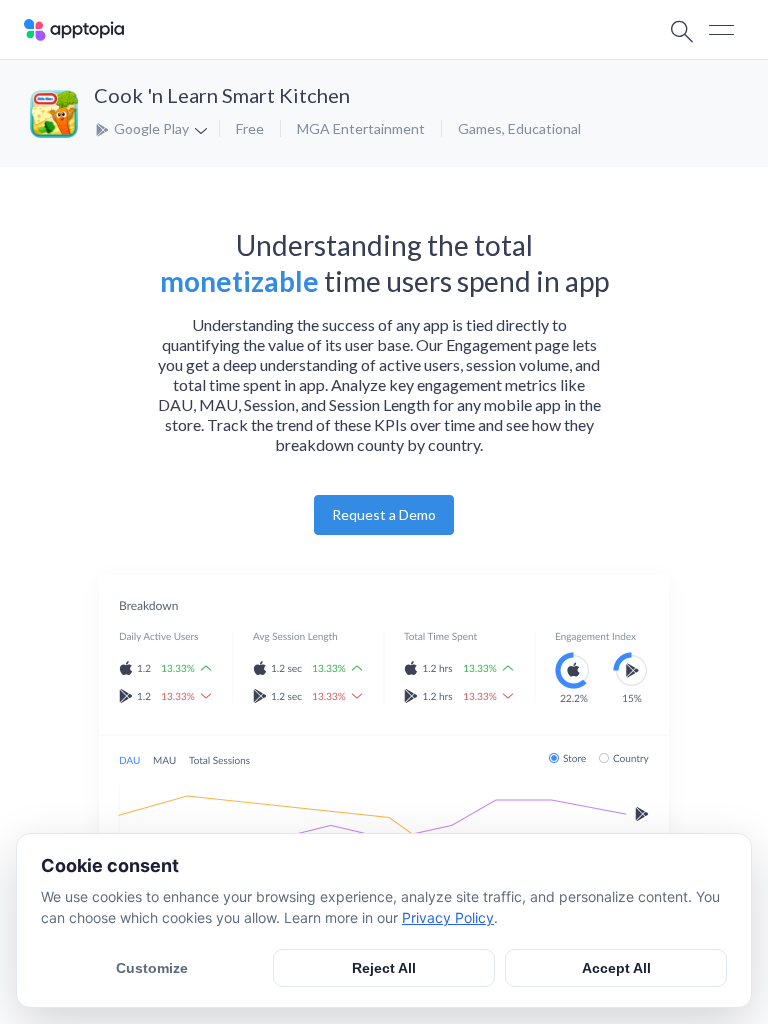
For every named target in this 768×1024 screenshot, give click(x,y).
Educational (544, 128)
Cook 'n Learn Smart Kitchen (222, 95)
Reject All (384, 968)
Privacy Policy (448, 917)
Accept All (616, 968)
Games (480, 128)
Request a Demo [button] (384, 514)
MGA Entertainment (361, 128)
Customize (152, 968)
